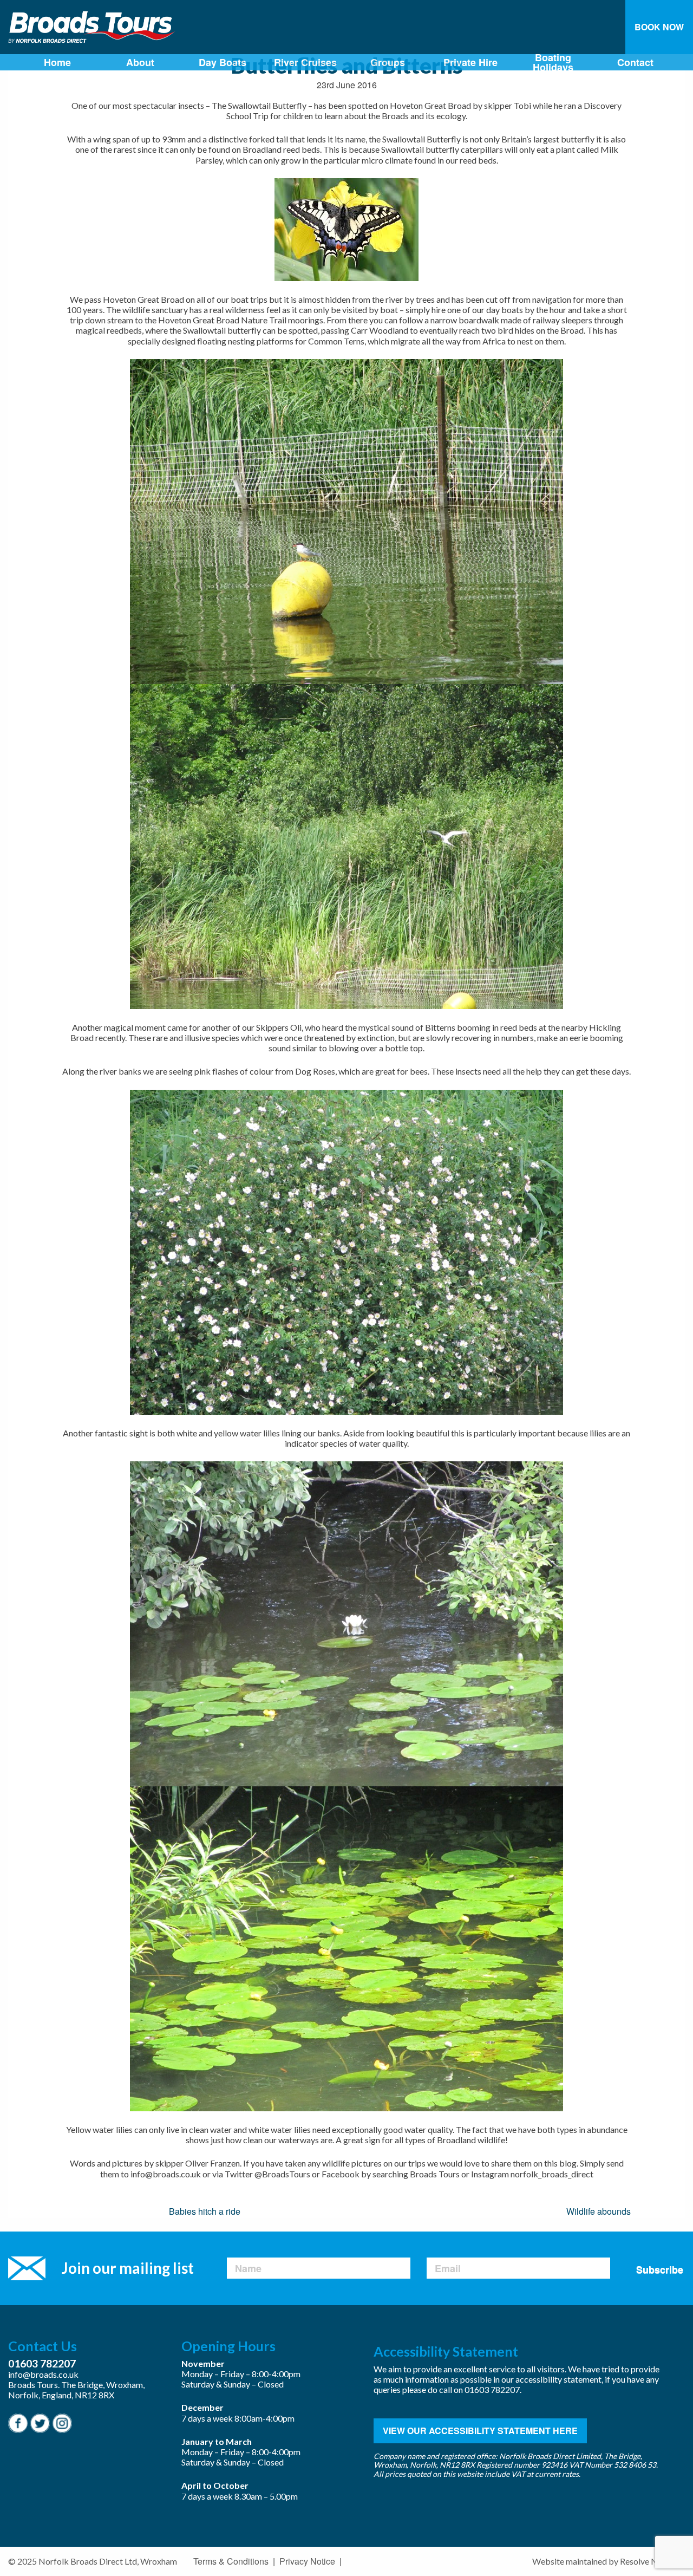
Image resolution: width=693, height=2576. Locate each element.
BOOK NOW (659, 27)
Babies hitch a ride (205, 2211)
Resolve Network (652, 2561)
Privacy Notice (307, 2561)
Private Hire (470, 62)
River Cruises (305, 62)
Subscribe (660, 2269)
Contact (635, 62)
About (140, 62)
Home (57, 62)
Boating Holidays (553, 62)
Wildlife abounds (599, 2211)
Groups (388, 62)
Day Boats (223, 62)
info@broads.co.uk (43, 2374)
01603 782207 (42, 2363)
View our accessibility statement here (480, 2431)
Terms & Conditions (231, 2561)
